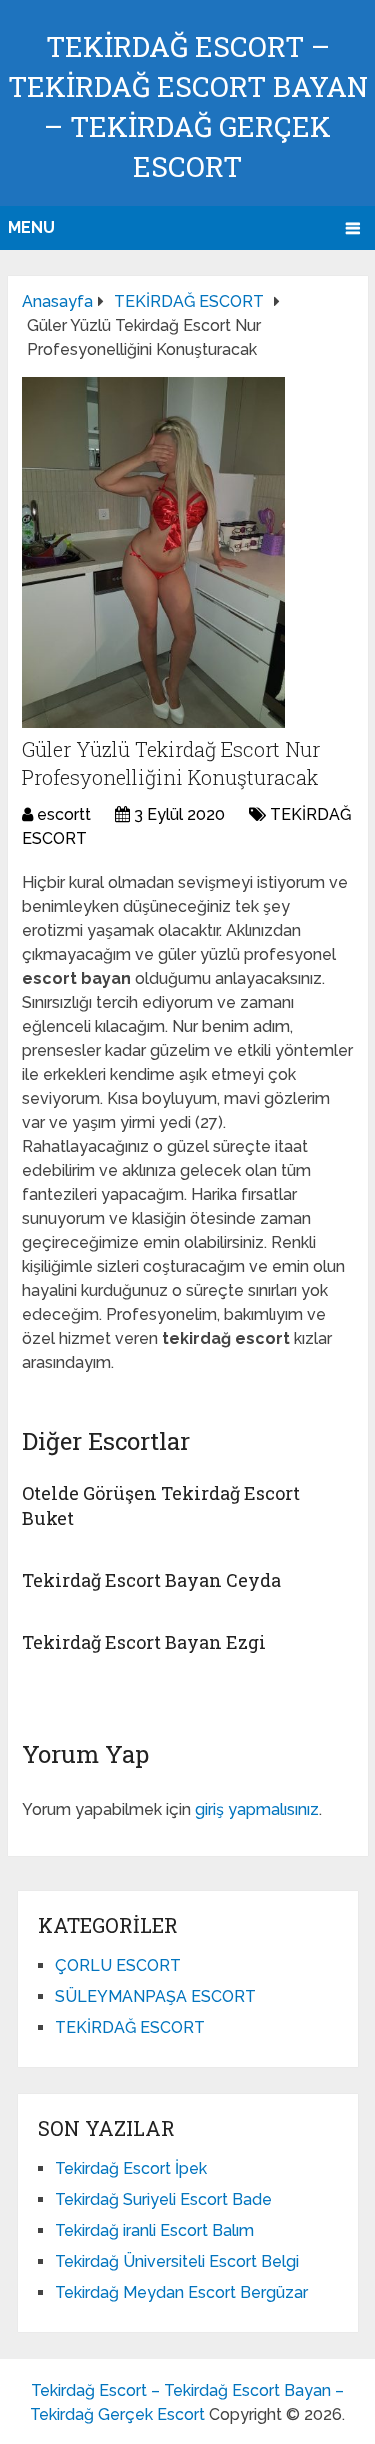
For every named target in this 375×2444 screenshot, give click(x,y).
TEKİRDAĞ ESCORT (130, 2027)
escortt (64, 814)
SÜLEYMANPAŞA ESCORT (155, 1996)
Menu (31, 227)
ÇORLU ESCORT (118, 1965)
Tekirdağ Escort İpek (131, 2168)
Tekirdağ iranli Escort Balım (154, 2230)
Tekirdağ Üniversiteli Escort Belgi (177, 2261)
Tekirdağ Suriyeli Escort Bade (163, 2199)
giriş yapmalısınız (257, 1809)
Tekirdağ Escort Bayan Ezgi (144, 1642)
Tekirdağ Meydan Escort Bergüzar (181, 2292)
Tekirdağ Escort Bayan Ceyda (151, 1580)
